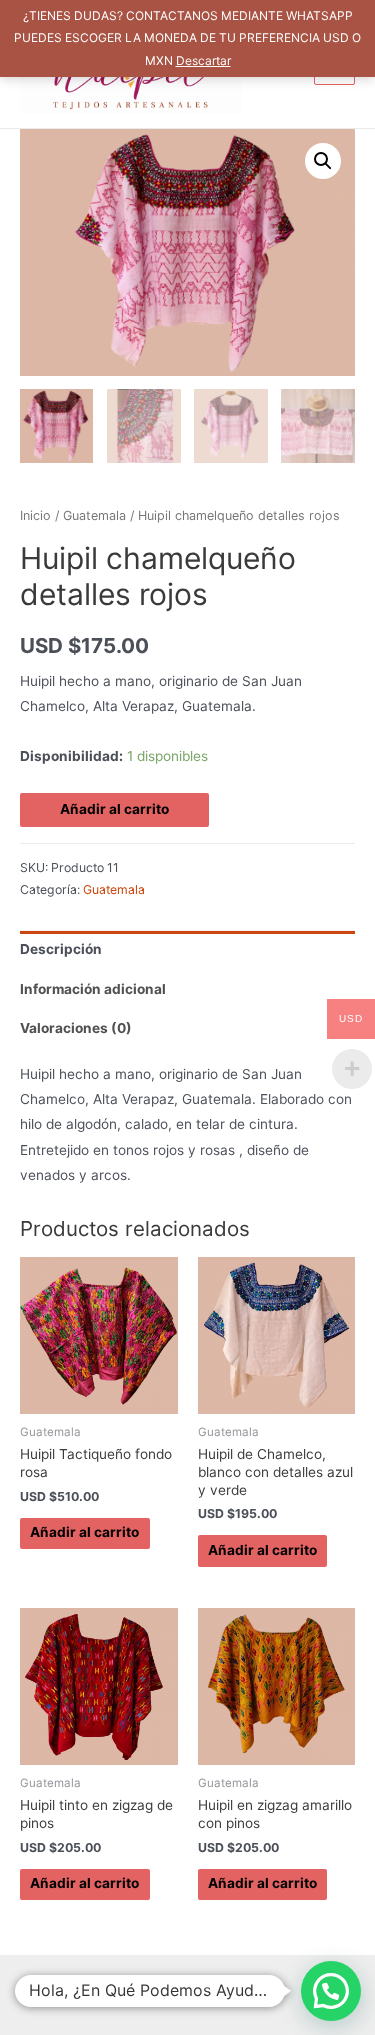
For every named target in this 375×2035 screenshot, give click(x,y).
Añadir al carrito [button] (84, 1532)
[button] (323, 161)
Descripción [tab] (61, 949)
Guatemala (94, 515)
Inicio (35, 515)
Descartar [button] (203, 60)
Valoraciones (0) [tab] (76, 1028)
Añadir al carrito (114, 809)
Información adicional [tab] (93, 989)
